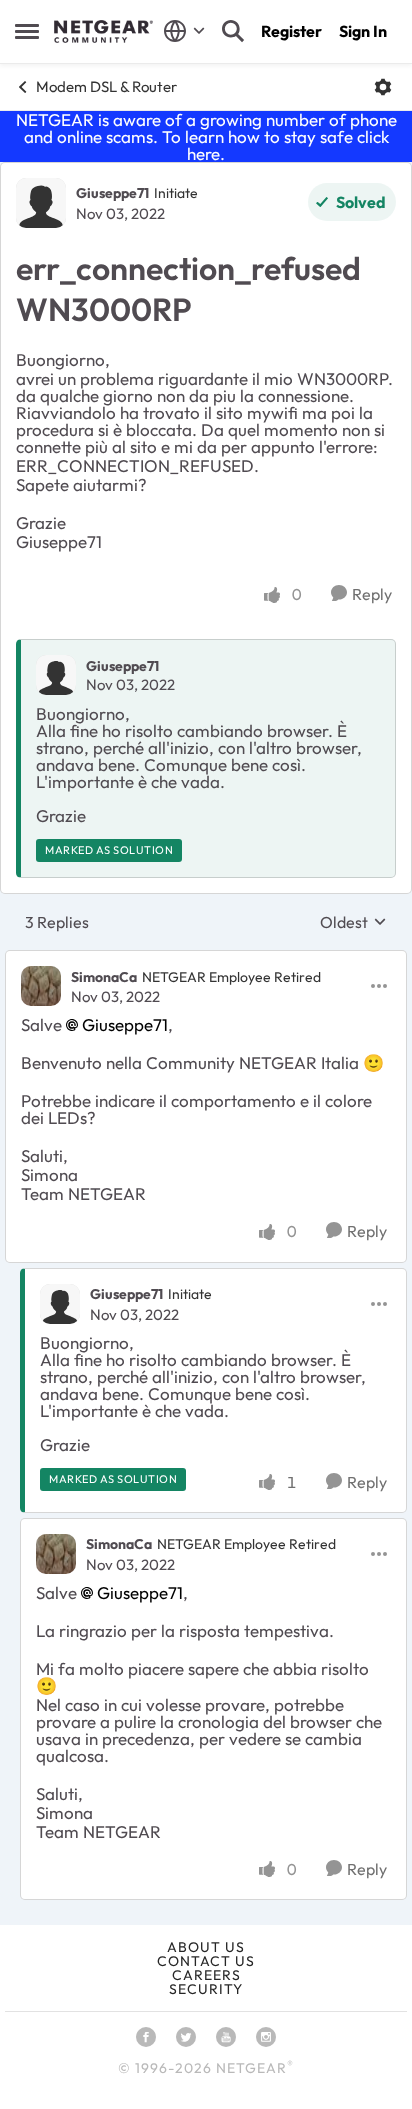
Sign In (363, 31)
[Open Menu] (383, 87)
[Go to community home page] (103, 32)
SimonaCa (104, 977)
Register (291, 31)
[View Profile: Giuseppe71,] (56, 675)
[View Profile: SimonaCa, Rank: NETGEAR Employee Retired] (41, 986)
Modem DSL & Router (106, 86)
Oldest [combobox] (353, 922)
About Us (206, 1947)
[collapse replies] (206, 960)
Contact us (206, 1961)
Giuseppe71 (112, 193)
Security (206, 1989)
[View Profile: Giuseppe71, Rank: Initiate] (41, 203)
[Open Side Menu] (27, 31)
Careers (206, 1975)
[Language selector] (184, 31)
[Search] (233, 31)
